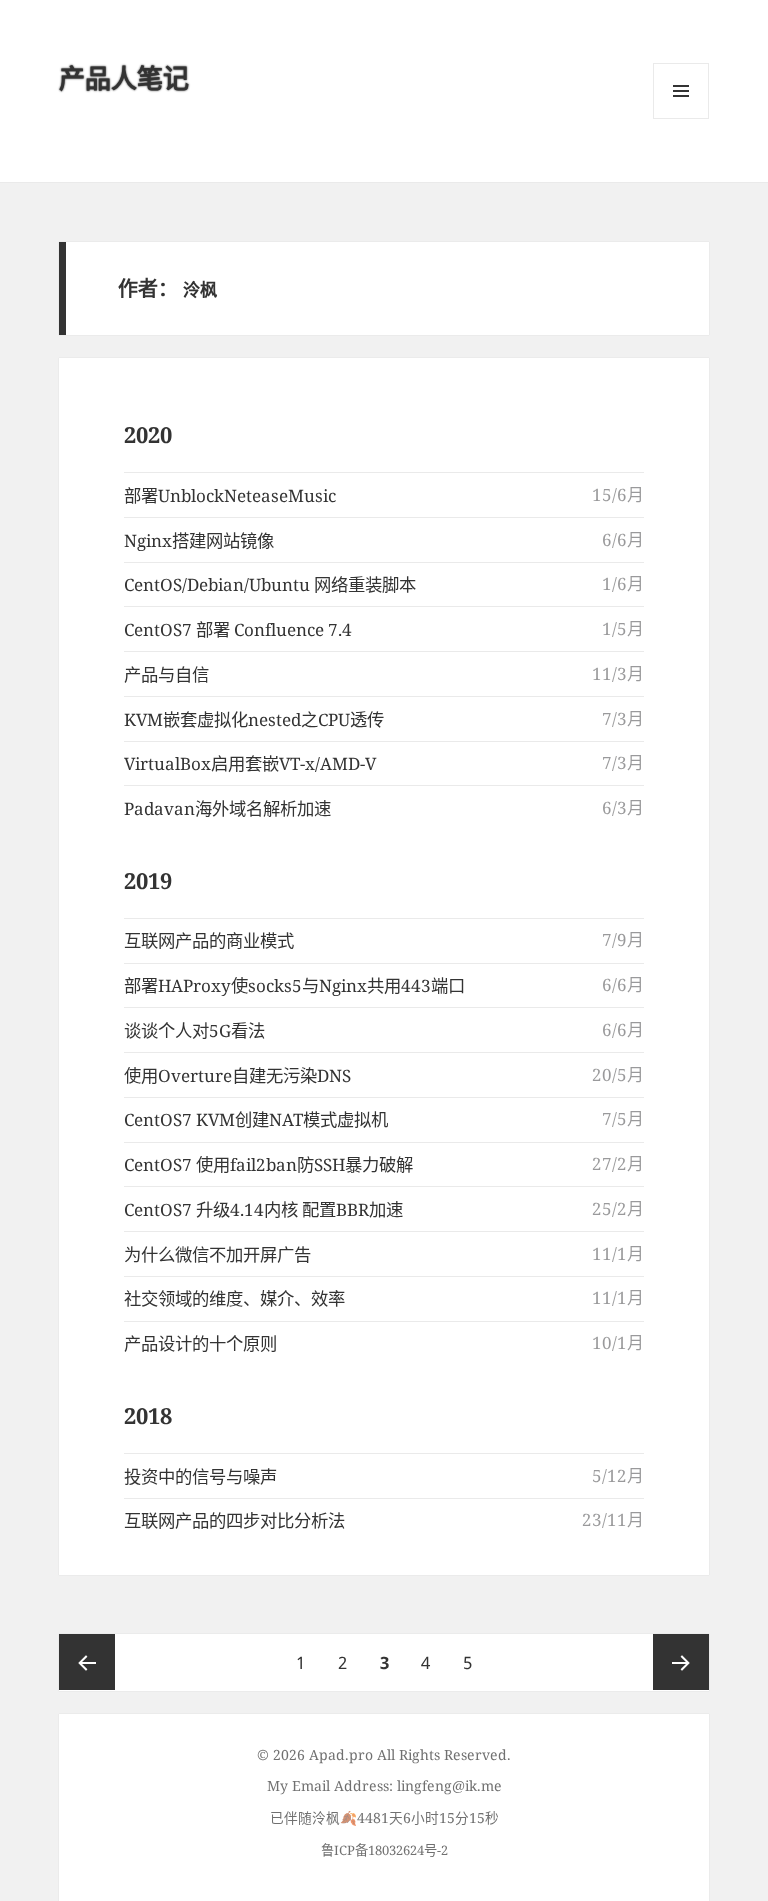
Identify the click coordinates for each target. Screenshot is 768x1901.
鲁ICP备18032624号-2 (384, 1850)
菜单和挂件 (681, 91)
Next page (681, 1662)
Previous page (87, 1662)
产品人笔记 (124, 78)
